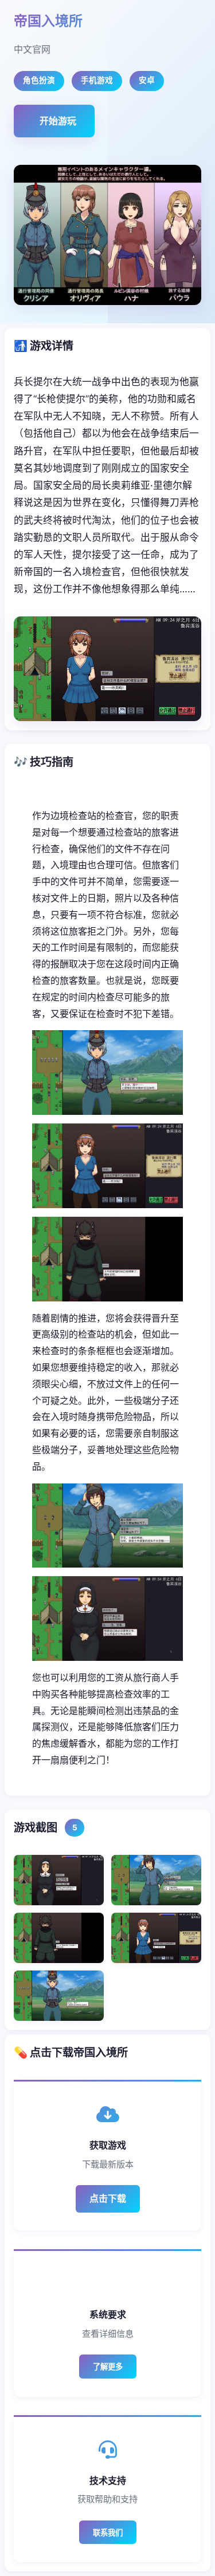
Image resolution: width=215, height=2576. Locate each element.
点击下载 (108, 2198)
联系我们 (108, 2533)
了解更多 (108, 2367)
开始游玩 (58, 121)
